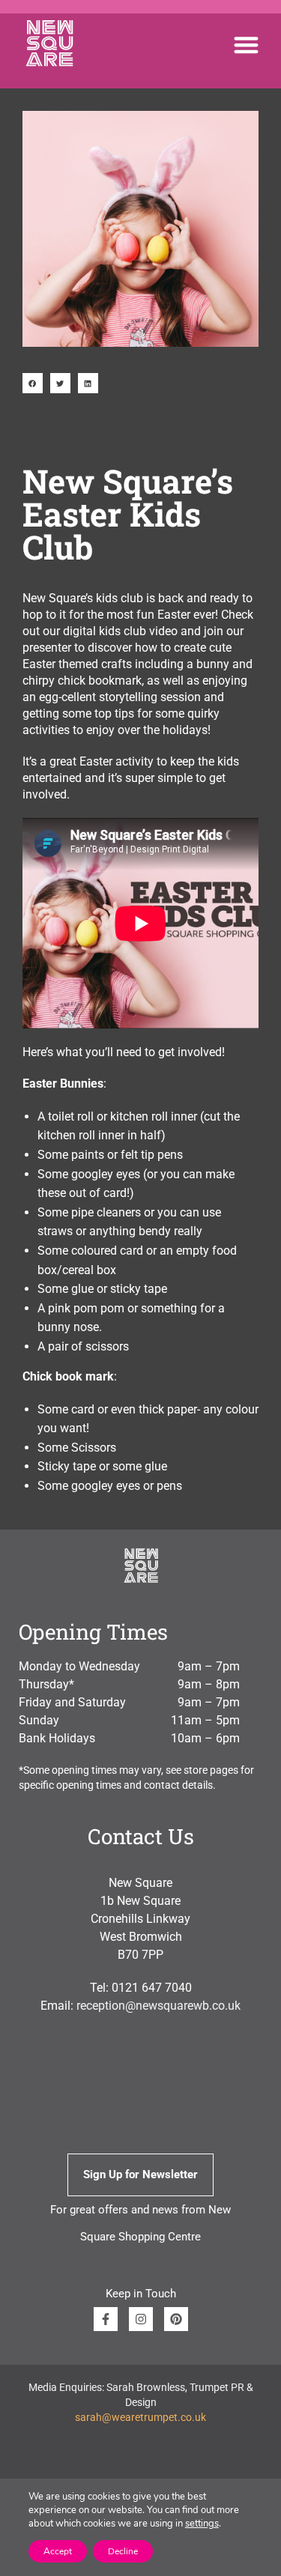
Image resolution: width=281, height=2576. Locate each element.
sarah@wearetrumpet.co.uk (140, 2417)
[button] (247, 45)
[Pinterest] (176, 2319)
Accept (58, 2551)
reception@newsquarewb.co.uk (158, 2006)
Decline (123, 2551)
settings (202, 2524)
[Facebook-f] (106, 2319)
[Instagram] (141, 2319)
